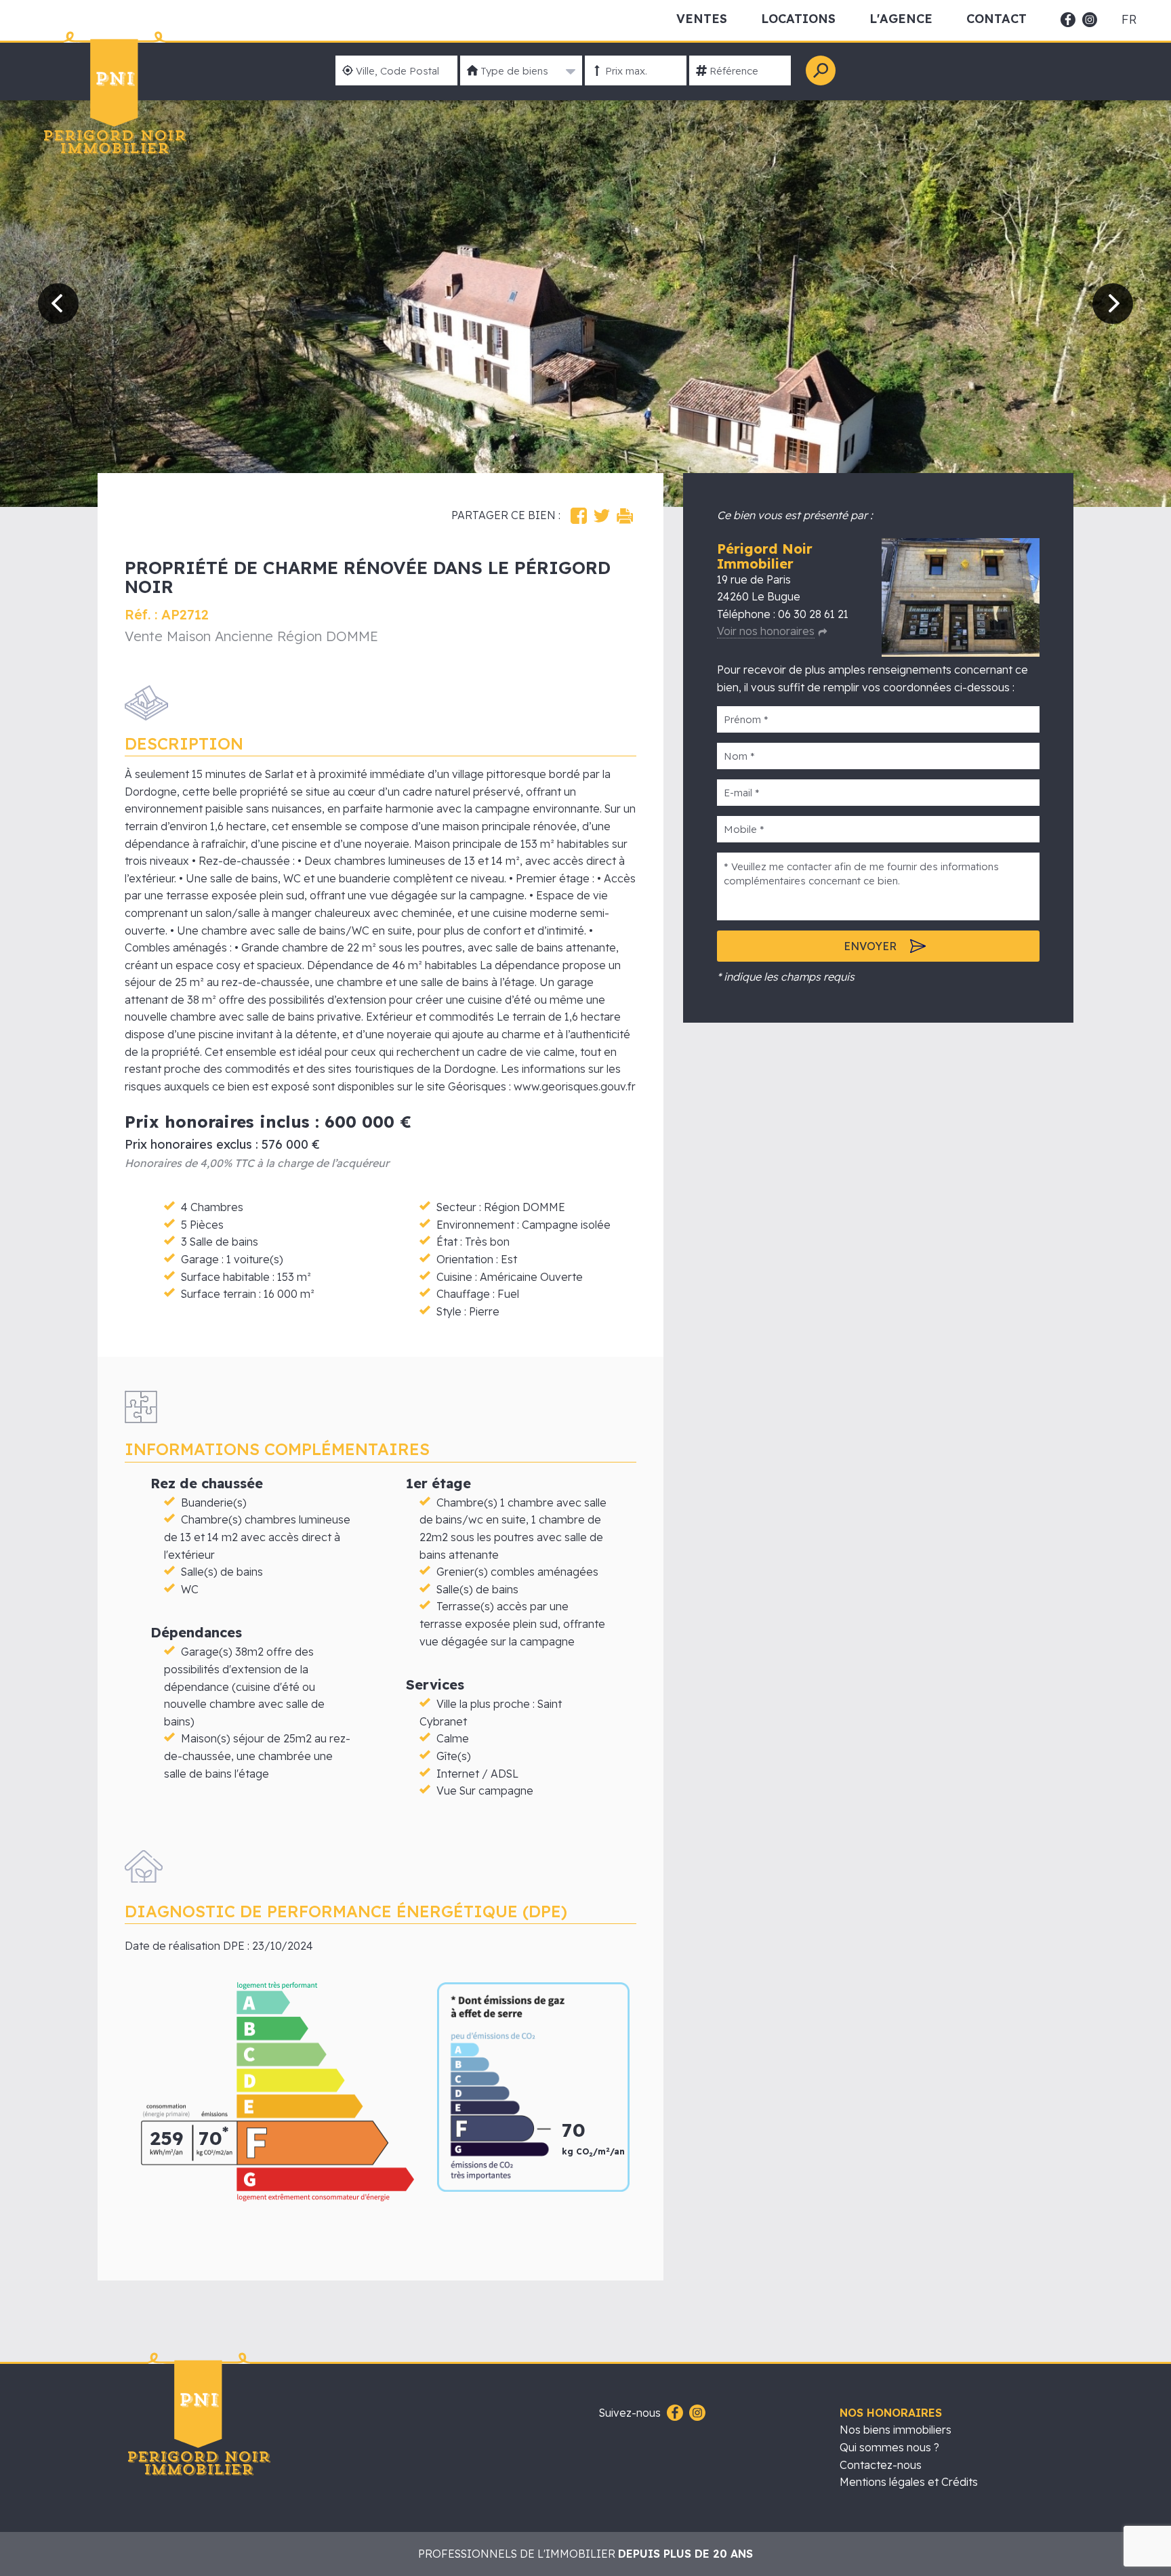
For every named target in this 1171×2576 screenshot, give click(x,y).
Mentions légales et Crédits (909, 2482)
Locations (798, 19)
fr (1129, 20)
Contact (997, 19)
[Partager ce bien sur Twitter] (602, 516)
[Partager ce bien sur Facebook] (579, 516)
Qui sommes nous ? (889, 2447)
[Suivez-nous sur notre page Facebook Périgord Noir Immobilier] (673, 2413)
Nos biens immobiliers (896, 2430)
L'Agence (901, 19)
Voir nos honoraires (766, 631)
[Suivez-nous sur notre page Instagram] (696, 2413)
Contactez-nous (881, 2465)
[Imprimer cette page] (625, 516)
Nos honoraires (891, 2413)
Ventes (702, 19)
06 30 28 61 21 (813, 614)
